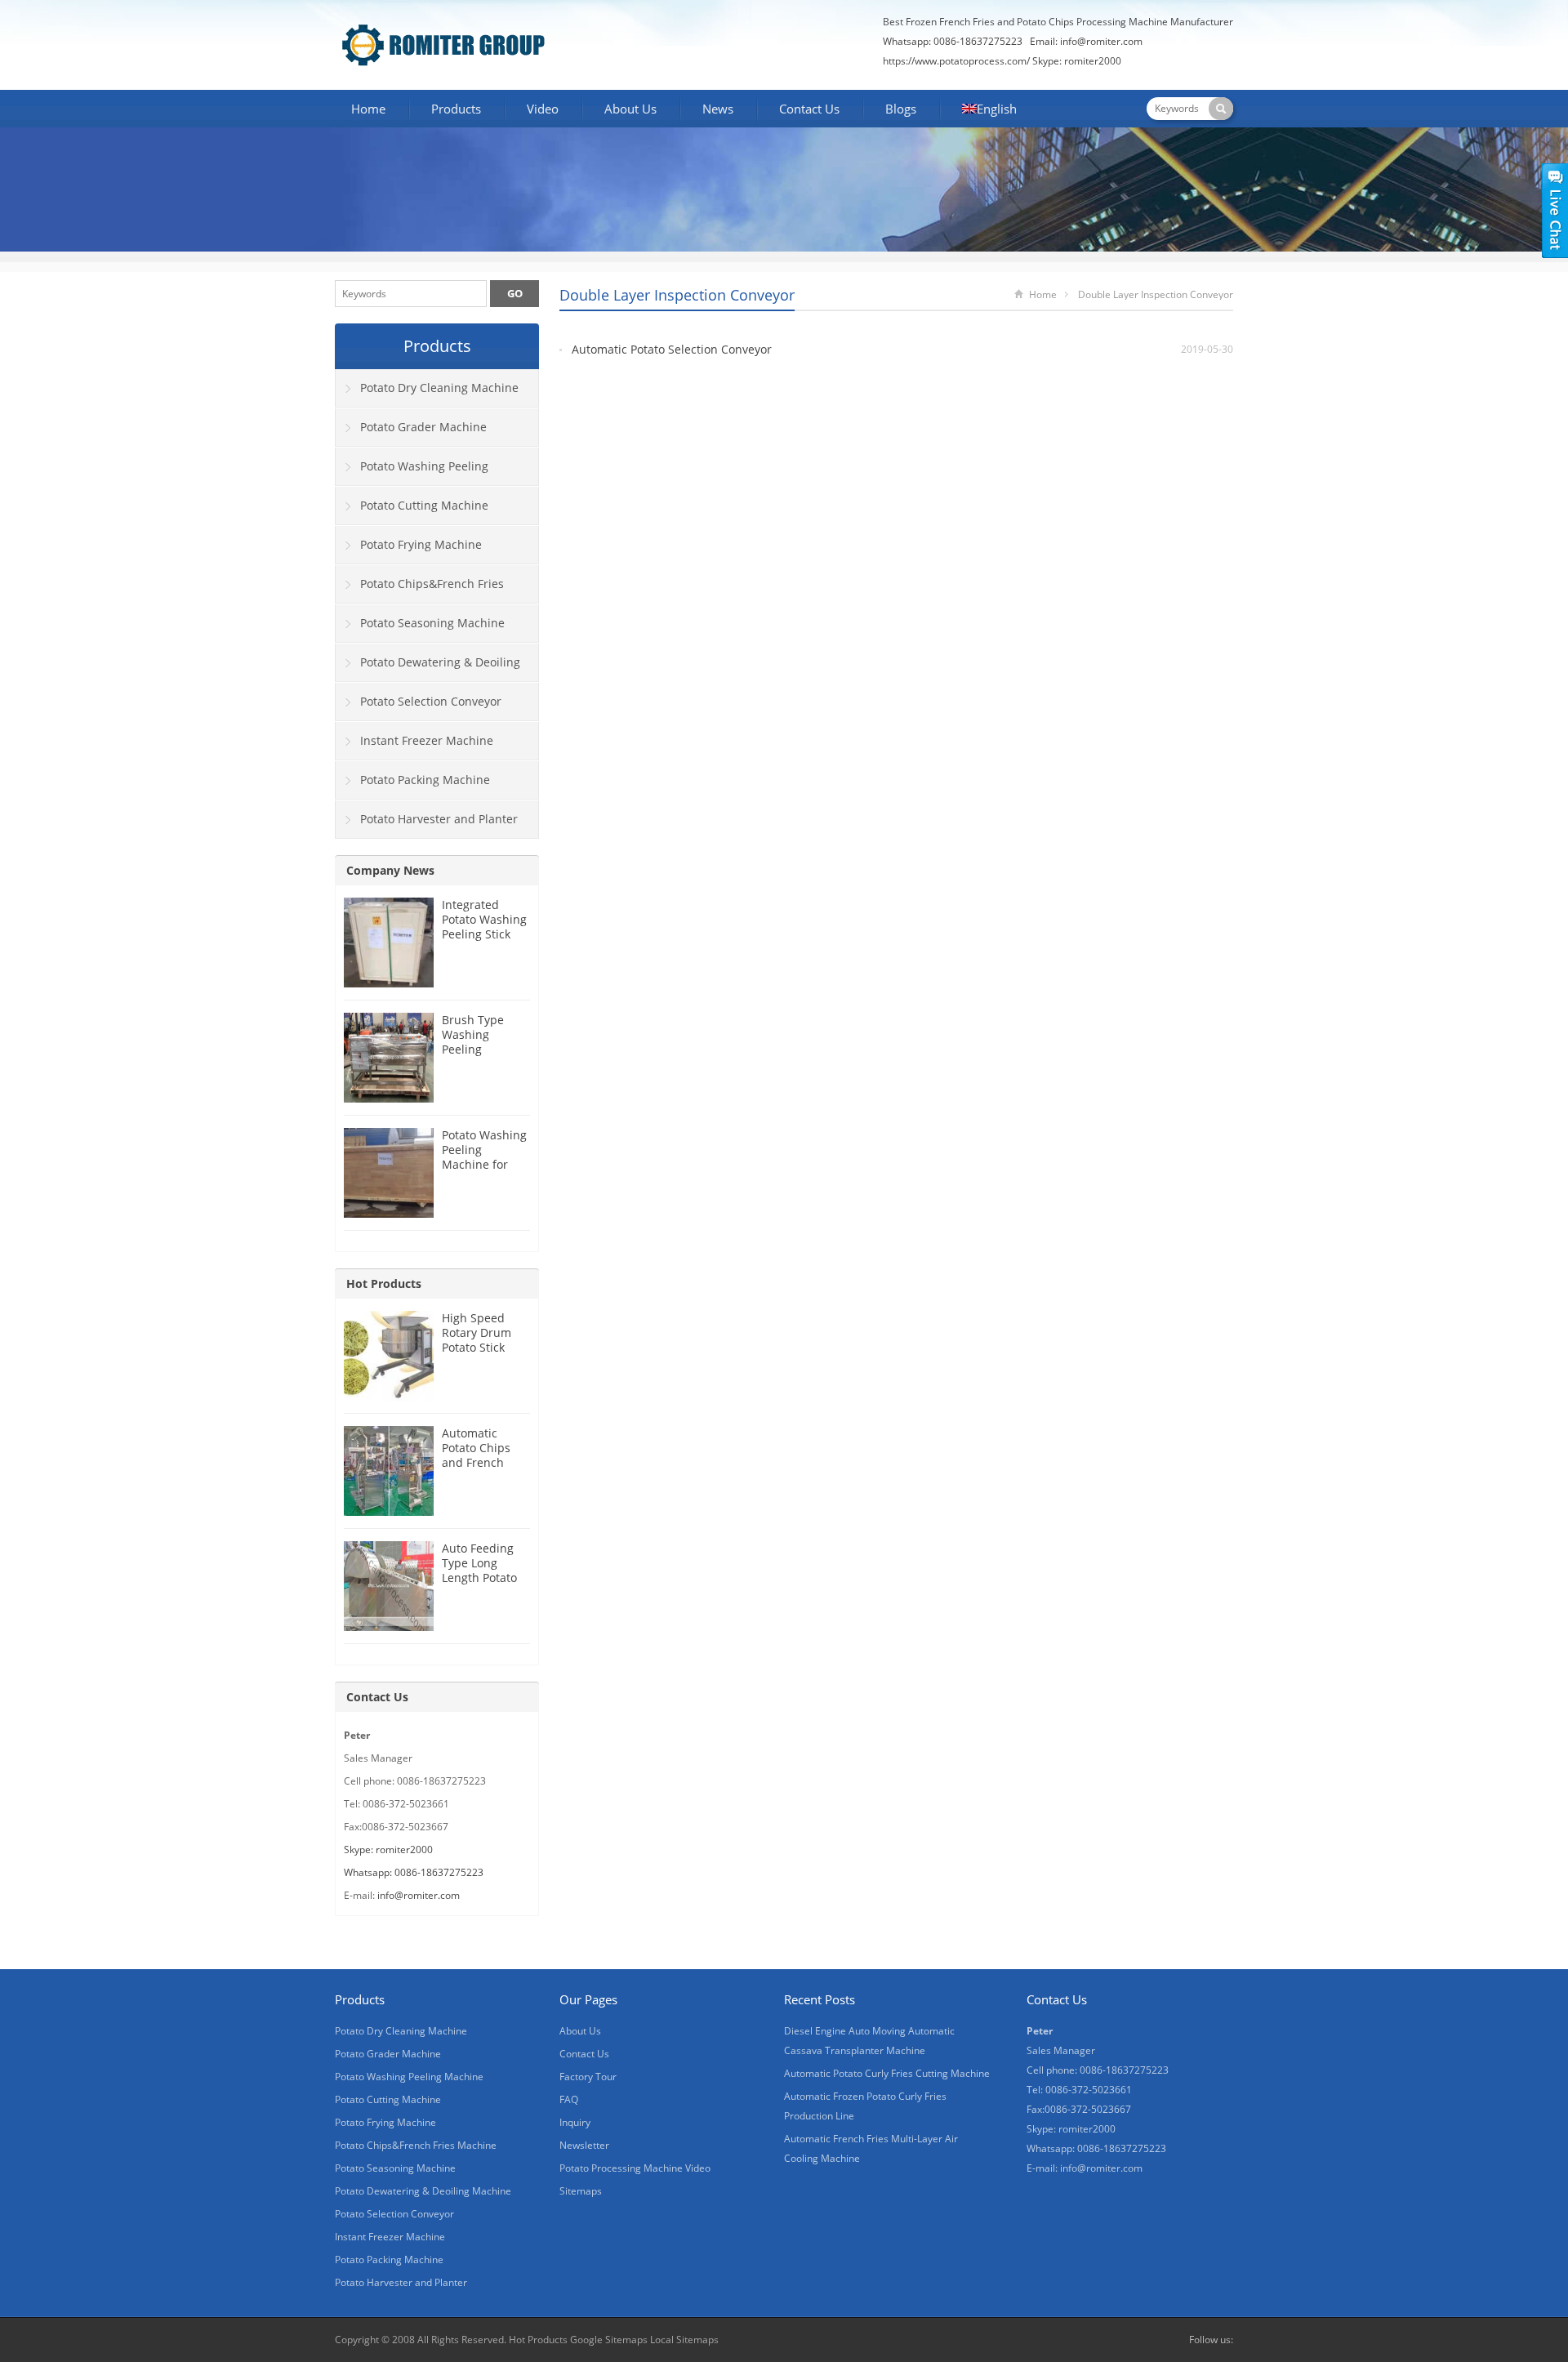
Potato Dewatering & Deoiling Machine (428, 668)
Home (368, 109)
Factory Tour (588, 2077)
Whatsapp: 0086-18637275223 (414, 1872)
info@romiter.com (1101, 41)
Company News (390, 870)
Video (543, 109)
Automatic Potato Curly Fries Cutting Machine (887, 2073)
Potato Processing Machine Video (635, 2168)
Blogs (901, 109)
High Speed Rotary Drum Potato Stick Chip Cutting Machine (477, 1347)
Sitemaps (581, 2191)
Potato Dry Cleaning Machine (439, 388)
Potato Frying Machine (421, 544)
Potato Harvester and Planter (439, 819)
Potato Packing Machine (425, 780)
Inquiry (575, 2122)
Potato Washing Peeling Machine (412, 472)
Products (456, 109)
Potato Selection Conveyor (431, 701)
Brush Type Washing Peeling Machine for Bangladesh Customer (475, 1056)
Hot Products (384, 1284)
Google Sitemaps (609, 2340)
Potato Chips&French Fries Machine (420, 590)
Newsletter (584, 2145)
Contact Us (809, 109)
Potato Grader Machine (423, 427)
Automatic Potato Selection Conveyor (672, 349)
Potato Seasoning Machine (432, 623)
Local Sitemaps (684, 2340)
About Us (630, 109)
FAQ (569, 2099)
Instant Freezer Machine (427, 740)
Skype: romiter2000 (1077, 61)
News (718, 109)
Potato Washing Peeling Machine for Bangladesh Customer (484, 1164)
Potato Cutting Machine (424, 505)
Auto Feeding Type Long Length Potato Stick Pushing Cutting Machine (479, 1585)
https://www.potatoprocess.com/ (956, 61)
